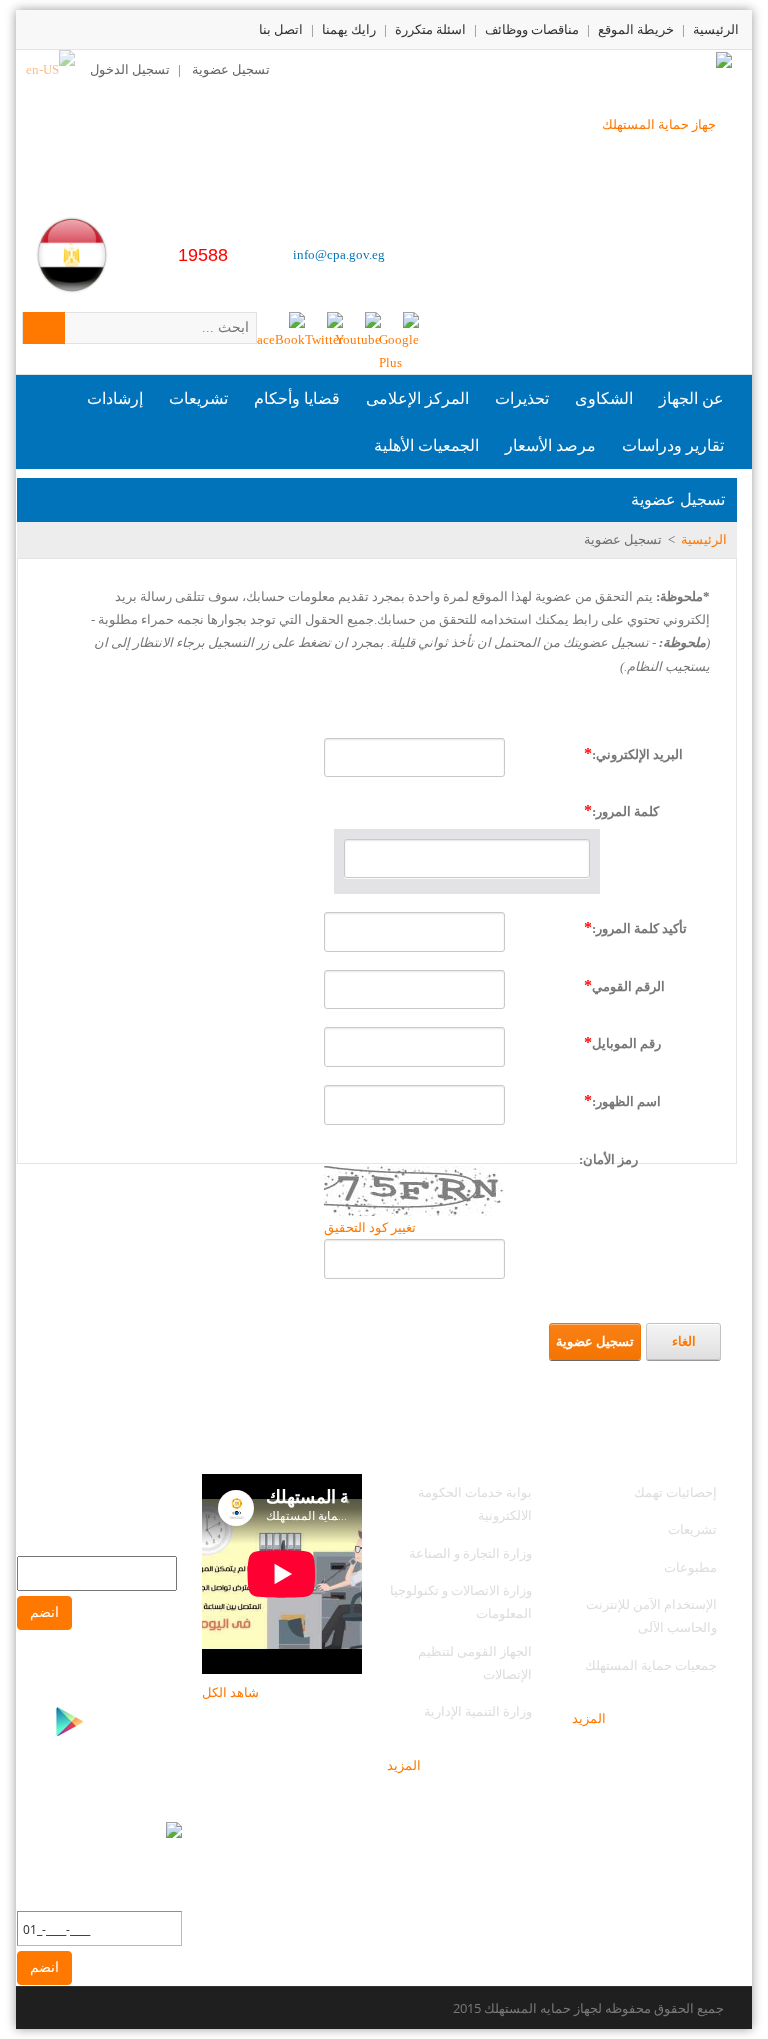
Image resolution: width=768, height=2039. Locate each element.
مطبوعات (690, 1567)
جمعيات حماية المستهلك (651, 1665)
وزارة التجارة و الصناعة (470, 1553)
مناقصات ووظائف (532, 29)
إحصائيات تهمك (675, 1492)
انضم (44, 1612)
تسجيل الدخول (130, 69)
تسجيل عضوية (231, 69)
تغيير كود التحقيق (370, 1227)
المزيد (589, 1718)
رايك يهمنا (349, 29)
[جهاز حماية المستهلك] (667, 122)
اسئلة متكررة (430, 29)
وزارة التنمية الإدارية (478, 1711)
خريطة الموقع (636, 29)
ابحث (44, 328)
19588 (203, 255)
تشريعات (692, 1529)
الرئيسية (716, 29)
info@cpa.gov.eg (339, 254)
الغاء (684, 1341)
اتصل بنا (281, 29)
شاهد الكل (230, 1692)
